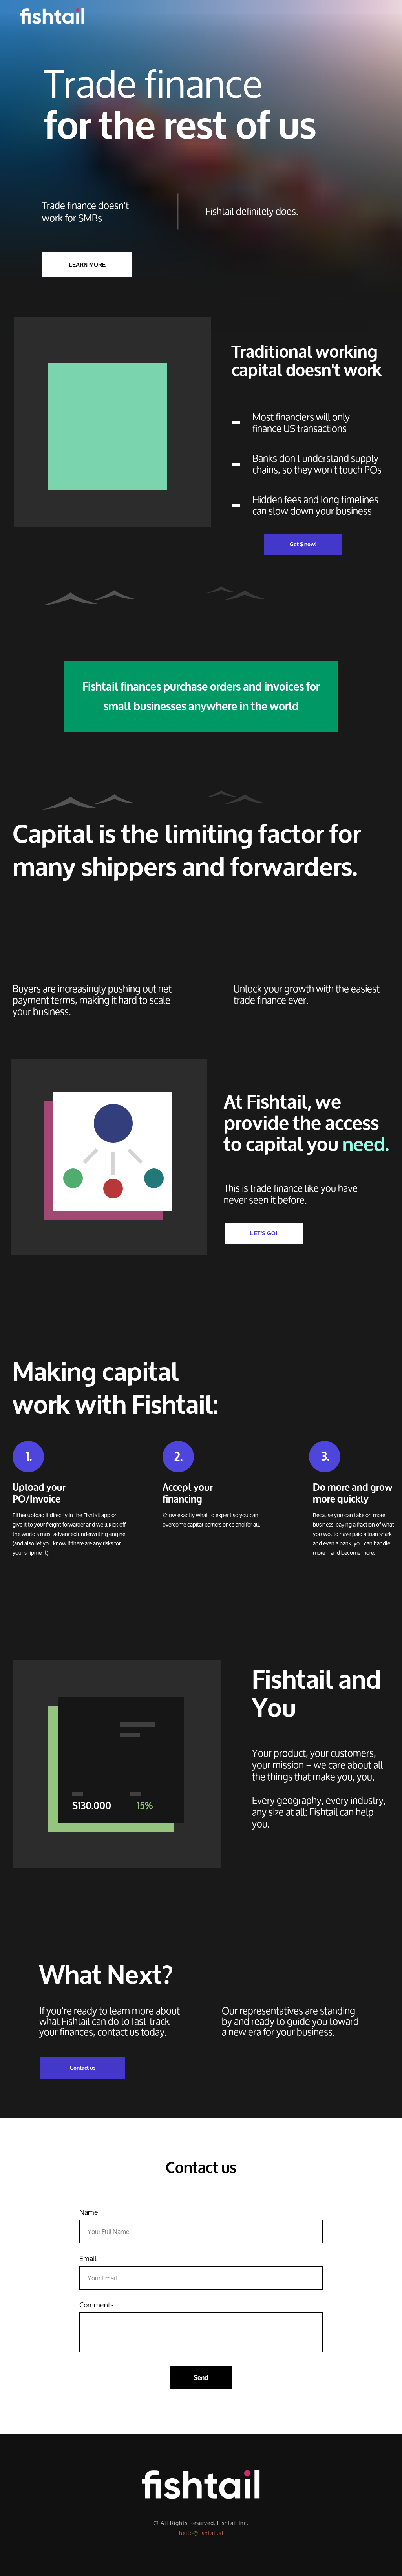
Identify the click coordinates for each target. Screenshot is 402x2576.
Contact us (83, 2068)
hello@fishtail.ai (201, 2533)
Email (88, 2260)
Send (201, 2378)
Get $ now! (303, 544)
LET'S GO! (264, 1233)
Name (89, 2213)
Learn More (87, 265)
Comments (96, 2306)
